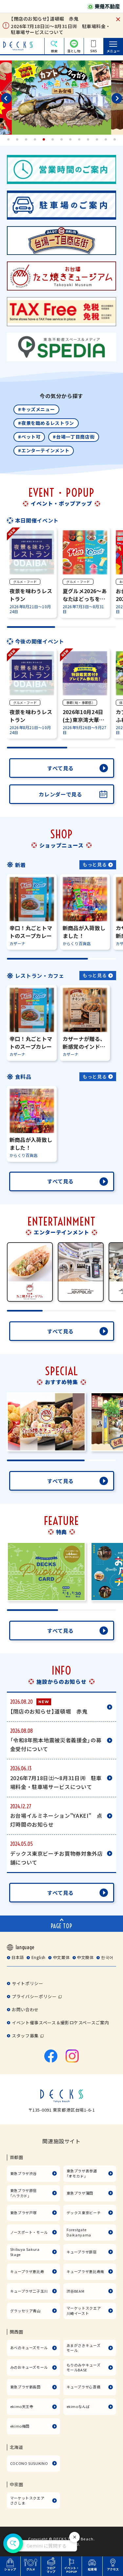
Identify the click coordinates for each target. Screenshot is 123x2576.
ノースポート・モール (29, 2232)
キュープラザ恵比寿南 (85, 2271)
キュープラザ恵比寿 (27, 2271)
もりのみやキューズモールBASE (84, 2367)
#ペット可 (29, 437)
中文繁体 (61, 1957)
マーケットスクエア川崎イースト (84, 2311)
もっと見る (95, 864)
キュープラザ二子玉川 (29, 2291)
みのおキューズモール (29, 2367)
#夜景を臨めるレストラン (46, 423)
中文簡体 (85, 1957)
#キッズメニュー (36, 409)
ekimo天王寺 (22, 2406)
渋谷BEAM (76, 2291)
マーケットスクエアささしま (27, 2501)
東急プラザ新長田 (25, 2387)
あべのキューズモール (29, 2348)
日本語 (18, 1957)
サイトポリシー (27, 1983)
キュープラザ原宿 (82, 2252)
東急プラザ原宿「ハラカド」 (23, 2193)
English (39, 1957)
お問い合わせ (25, 2009)
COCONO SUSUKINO (29, 2463)
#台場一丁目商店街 (74, 437)
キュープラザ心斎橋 (84, 2387)
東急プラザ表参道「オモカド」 (82, 2173)
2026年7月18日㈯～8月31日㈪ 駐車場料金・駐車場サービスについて (61, 29)
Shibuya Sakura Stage (25, 2252)
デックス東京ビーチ (84, 2213)
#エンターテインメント (44, 450)
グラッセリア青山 (25, 2311)
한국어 (107, 1957)
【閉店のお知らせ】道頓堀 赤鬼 (45, 19)
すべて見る (61, 768)
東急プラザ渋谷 (23, 2173)
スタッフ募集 (25, 2036)
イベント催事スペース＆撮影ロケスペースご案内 (60, 2023)
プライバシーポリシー (34, 1996)
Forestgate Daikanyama (79, 2232)
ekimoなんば (78, 2406)
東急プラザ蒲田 (80, 2193)
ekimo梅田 (20, 2426)
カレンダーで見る (60, 794)
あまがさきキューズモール (84, 2348)
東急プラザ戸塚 (23, 2213)
